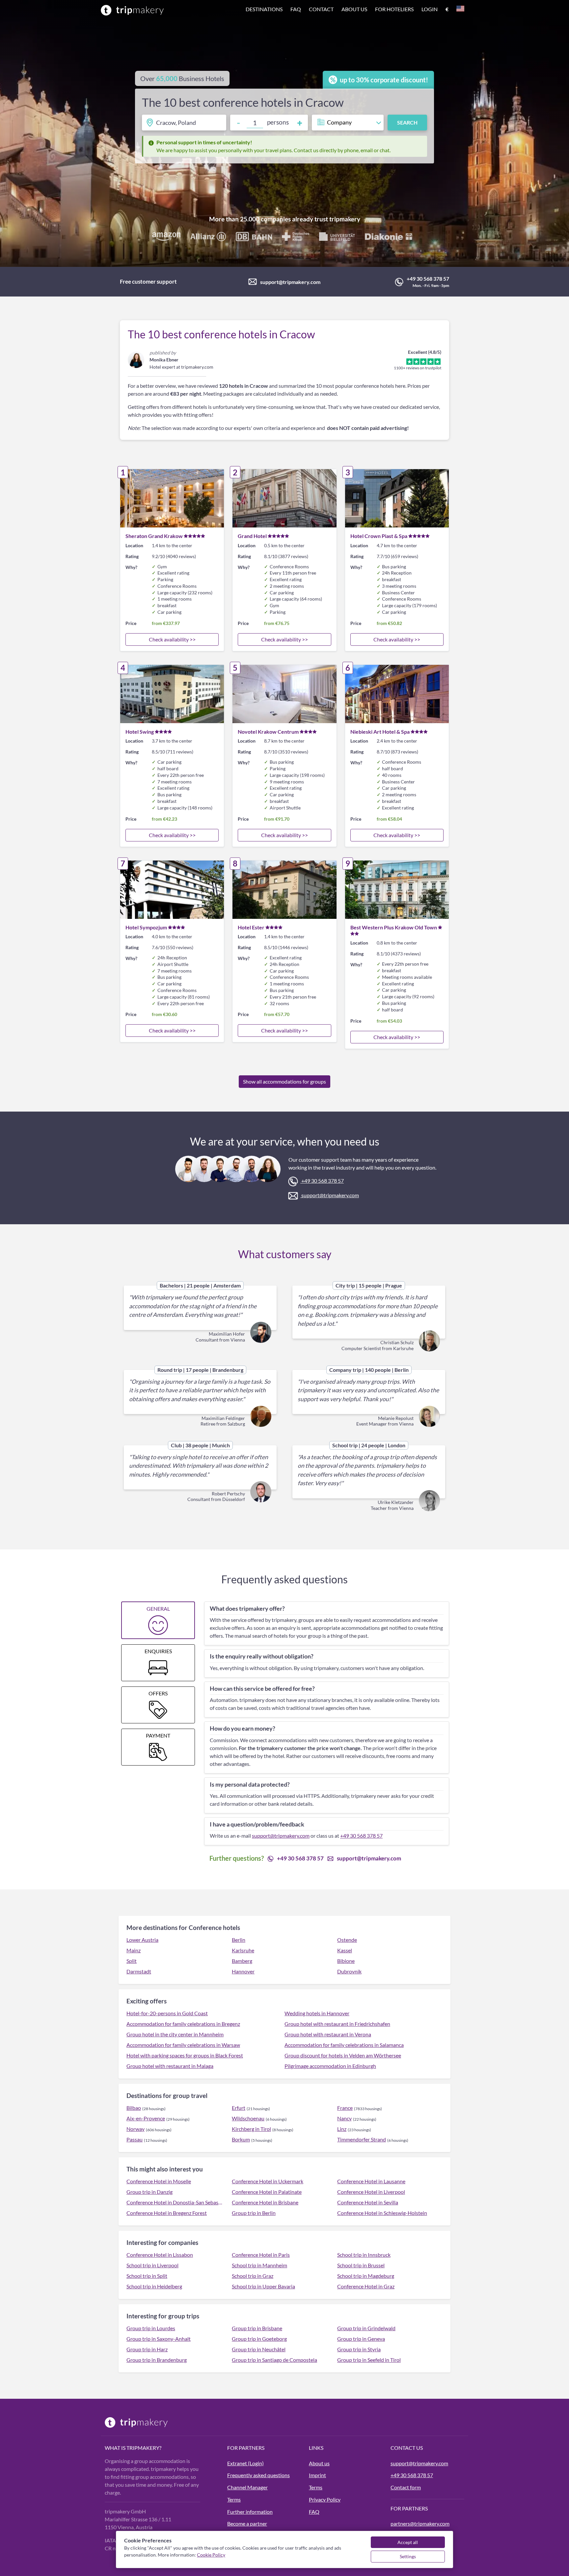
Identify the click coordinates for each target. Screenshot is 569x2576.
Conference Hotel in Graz (366, 2286)
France (345, 2108)
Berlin (239, 1940)
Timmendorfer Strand (362, 2139)
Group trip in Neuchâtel (259, 2349)
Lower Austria (142, 1940)
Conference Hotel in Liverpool (371, 2192)
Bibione (346, 1961)
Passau (135, 2139)
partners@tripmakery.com (420, 2523)
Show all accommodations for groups (284, 1081)
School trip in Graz (253, 2276)
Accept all (408, 2542)
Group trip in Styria (359, 2349)
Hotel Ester (251, 927)
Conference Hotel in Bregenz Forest (167, 2213)
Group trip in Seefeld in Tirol (369, 2360)
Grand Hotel (252, 536)
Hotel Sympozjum (146, 927)
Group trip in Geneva (361, 2339)
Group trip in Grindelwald (366, 2328)
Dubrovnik (349, 1971)
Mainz (134, 1950)
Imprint (317, 2475)
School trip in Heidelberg (154, 2286)
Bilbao (134, 2108)
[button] (355, 10)
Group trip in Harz (147, 2349)
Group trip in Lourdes (151, 2328)
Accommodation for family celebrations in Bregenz (183, 2024)
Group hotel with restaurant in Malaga (170, 2066)
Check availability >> (172, 639)
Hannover (243, 1971)
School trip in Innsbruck (364, 2255)
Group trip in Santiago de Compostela (274, 2360)
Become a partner (247, 2523)
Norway (135, 2129)
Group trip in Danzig (149, 2192)
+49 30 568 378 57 (428, 279)
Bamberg (242, 1961)
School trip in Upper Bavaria (263, 2286)
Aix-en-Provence (146, 2118)
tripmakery (345, 219)
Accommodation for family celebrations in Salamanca (344, 2045)
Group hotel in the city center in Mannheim (175, 2034)
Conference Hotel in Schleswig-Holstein (382, 2213)
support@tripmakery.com (290, 282)
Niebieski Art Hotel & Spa (380, 732)
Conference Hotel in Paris (261, 2255)
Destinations (264, 9)
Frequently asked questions (258, 2475)
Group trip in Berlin (254, 2213)
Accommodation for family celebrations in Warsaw (183, 2045)
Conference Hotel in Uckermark (268, 2181)
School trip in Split (147, 2276)
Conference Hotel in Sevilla (368, 2202)
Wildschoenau (248, 2118)
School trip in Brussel (361, 2265)
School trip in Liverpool (152, 2265)
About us (354, 9)
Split (132, 1961)
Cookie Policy (211, 2555)
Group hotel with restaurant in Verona (328, 2034)
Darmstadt (139, 1971)
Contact (321, 9)
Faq (296, 9)
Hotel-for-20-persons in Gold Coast (167, 2013)
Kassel (345, 1950)
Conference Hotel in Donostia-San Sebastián (175, 2202)
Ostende (347, 1940)
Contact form (406, 2487)
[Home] (132, 10)
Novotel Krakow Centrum (268, 732)
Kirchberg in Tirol (251, 2129)
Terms (234, 2499)
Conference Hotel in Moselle (159, 2181)
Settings (408, 2556)
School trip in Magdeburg (366, 2276)
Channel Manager (247, 2487)
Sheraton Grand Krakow (154, 536)
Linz (342, 2129)
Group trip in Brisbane (257, 2328)
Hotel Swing (140, 732)
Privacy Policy (325, 2499)
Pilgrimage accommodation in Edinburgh (330, 2066)
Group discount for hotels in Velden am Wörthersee (343, 2055)
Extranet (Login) (245, 2463)
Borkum (241, 2139)
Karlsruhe (243, 1950)
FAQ (314, 2512)
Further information (250, 2512)
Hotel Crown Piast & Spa (379, 536)
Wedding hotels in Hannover (317, 2013)
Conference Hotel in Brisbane (265, 2202)
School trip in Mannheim (259, 2265)
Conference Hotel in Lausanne (371, 2181)
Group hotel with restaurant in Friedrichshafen (337, 2024)
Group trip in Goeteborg (259, 2339)
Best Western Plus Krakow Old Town (394, 927)
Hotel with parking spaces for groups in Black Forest (185, 2055)
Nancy (344, 2118)
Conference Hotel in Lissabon (160, 2255)
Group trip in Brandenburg (157, 2360)
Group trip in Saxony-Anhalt (159, 2339)
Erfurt (239, 2108)
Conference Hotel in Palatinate (267, 2192)
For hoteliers (394, 9)
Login (430, 9)
